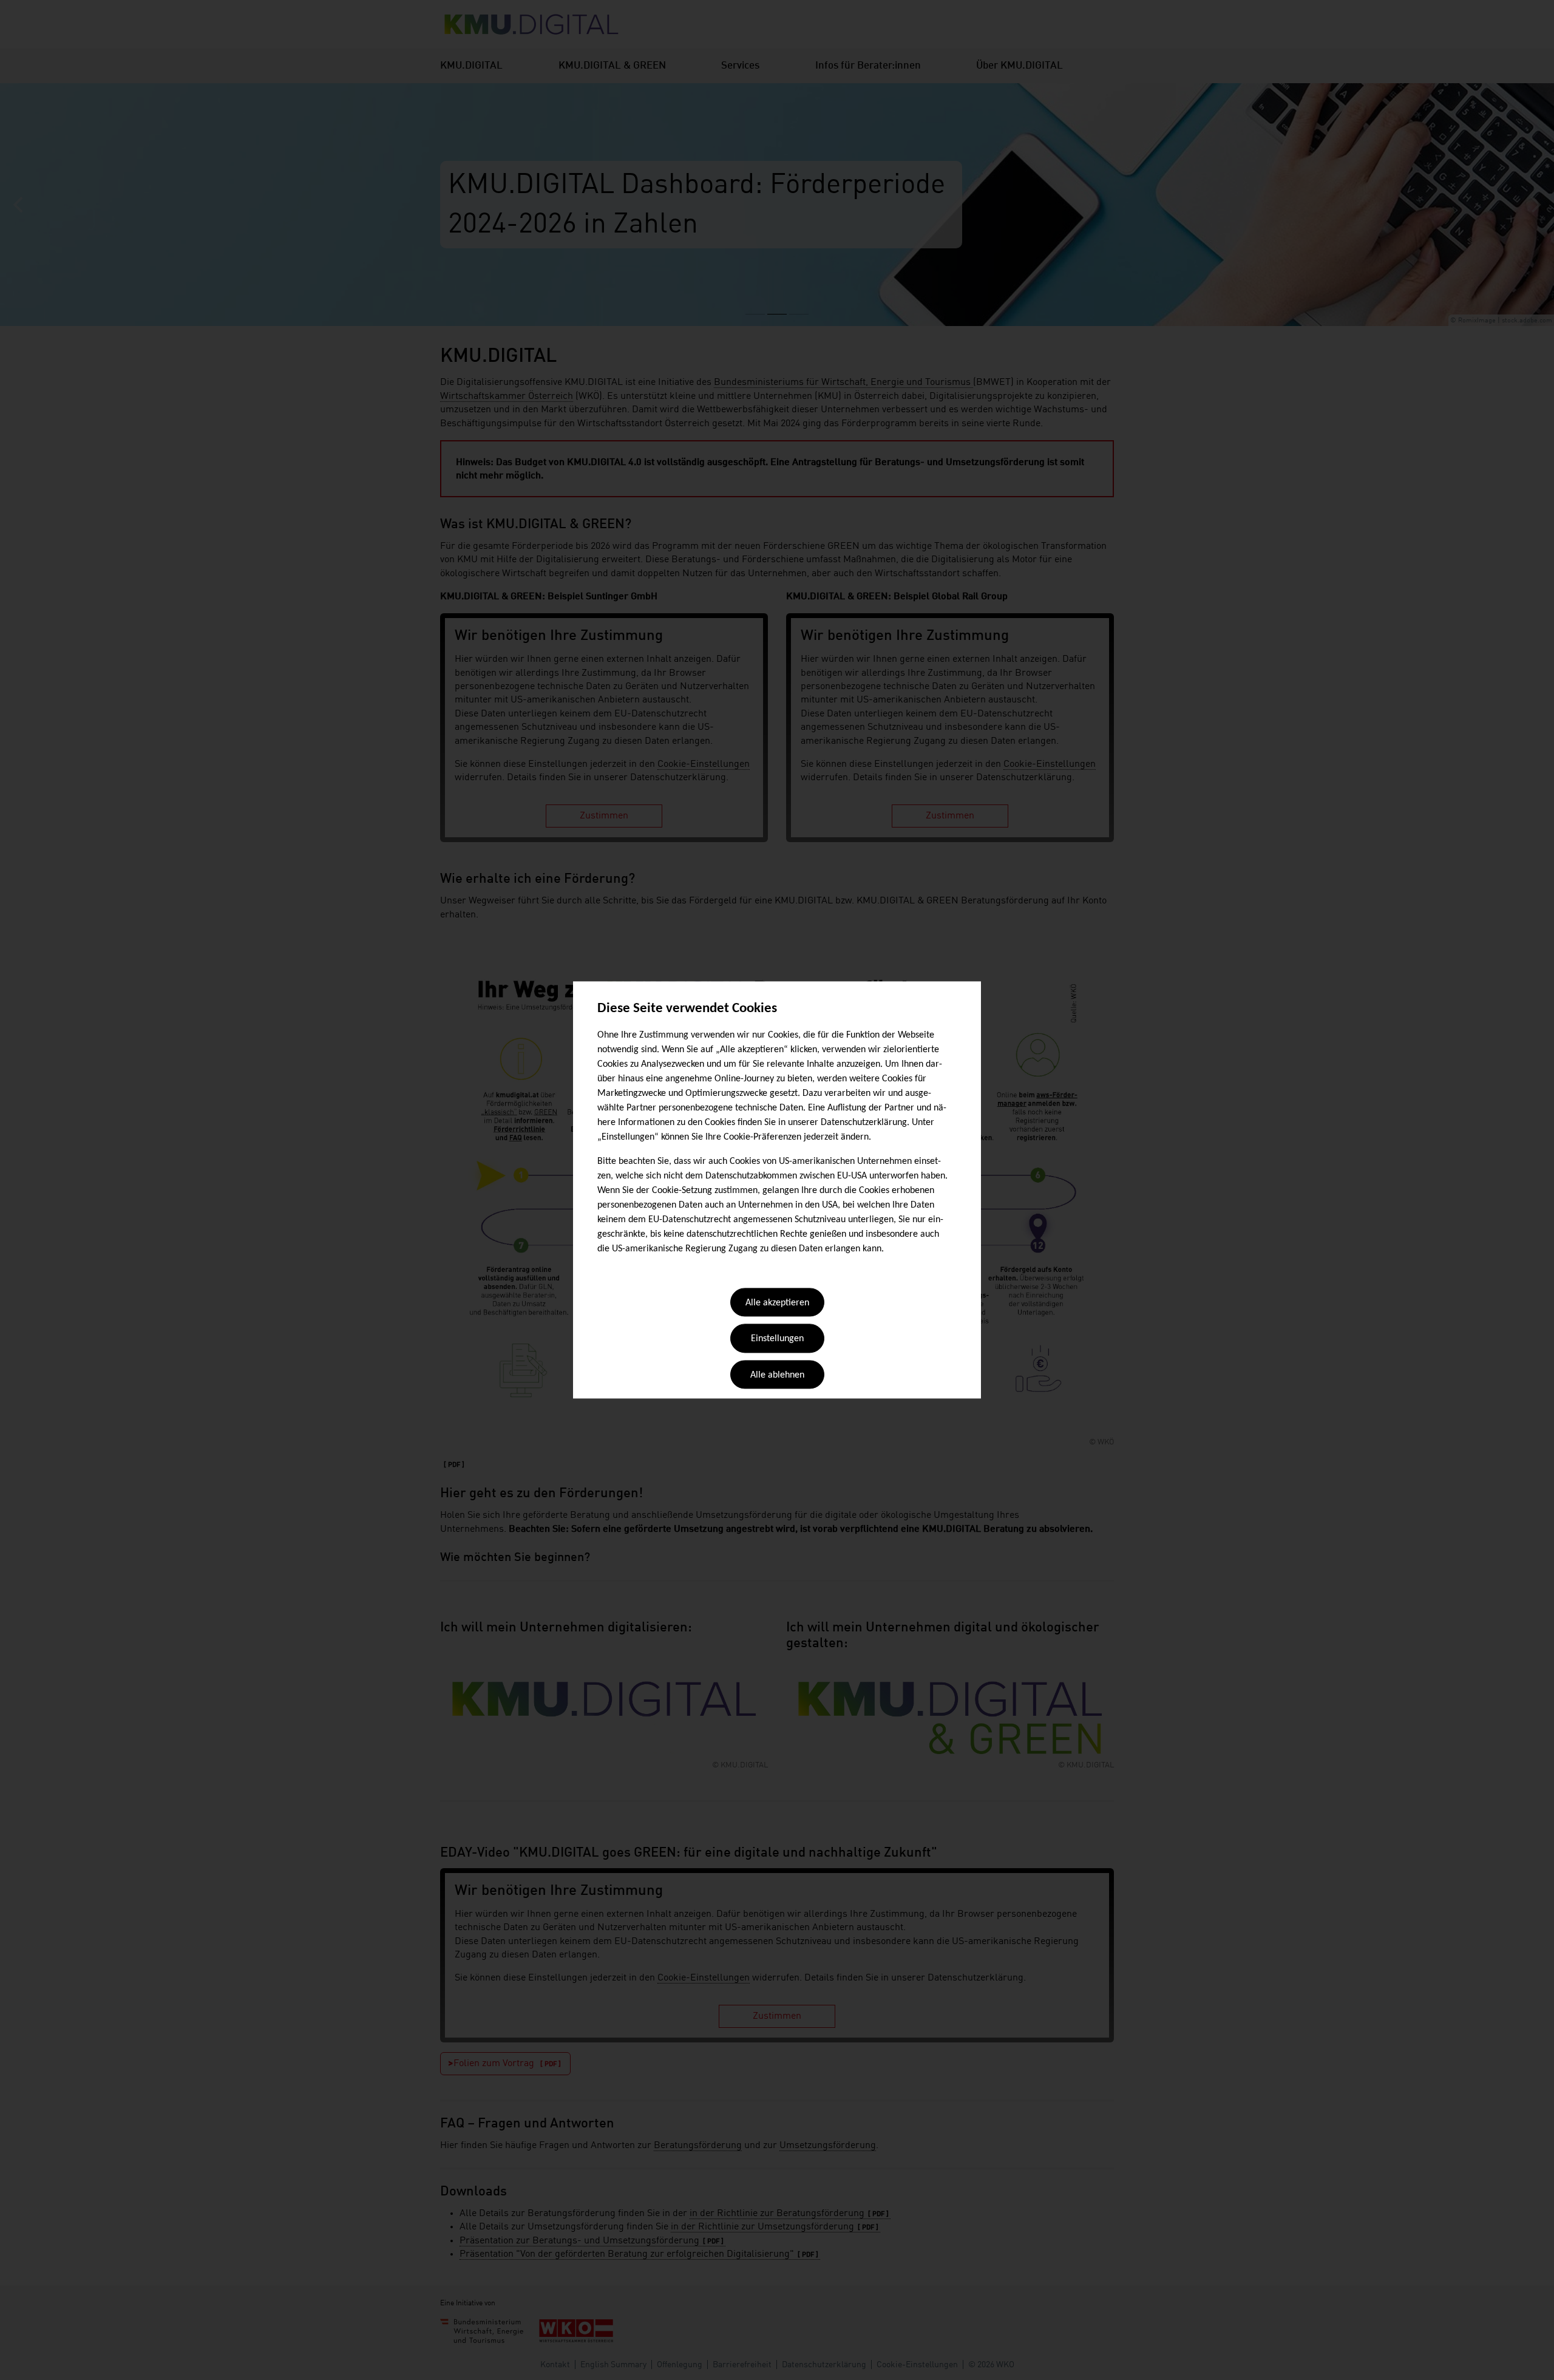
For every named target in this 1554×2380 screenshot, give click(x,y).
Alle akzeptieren (777, 1303)
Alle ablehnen (777, 1375)
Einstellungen (777, 1339)
